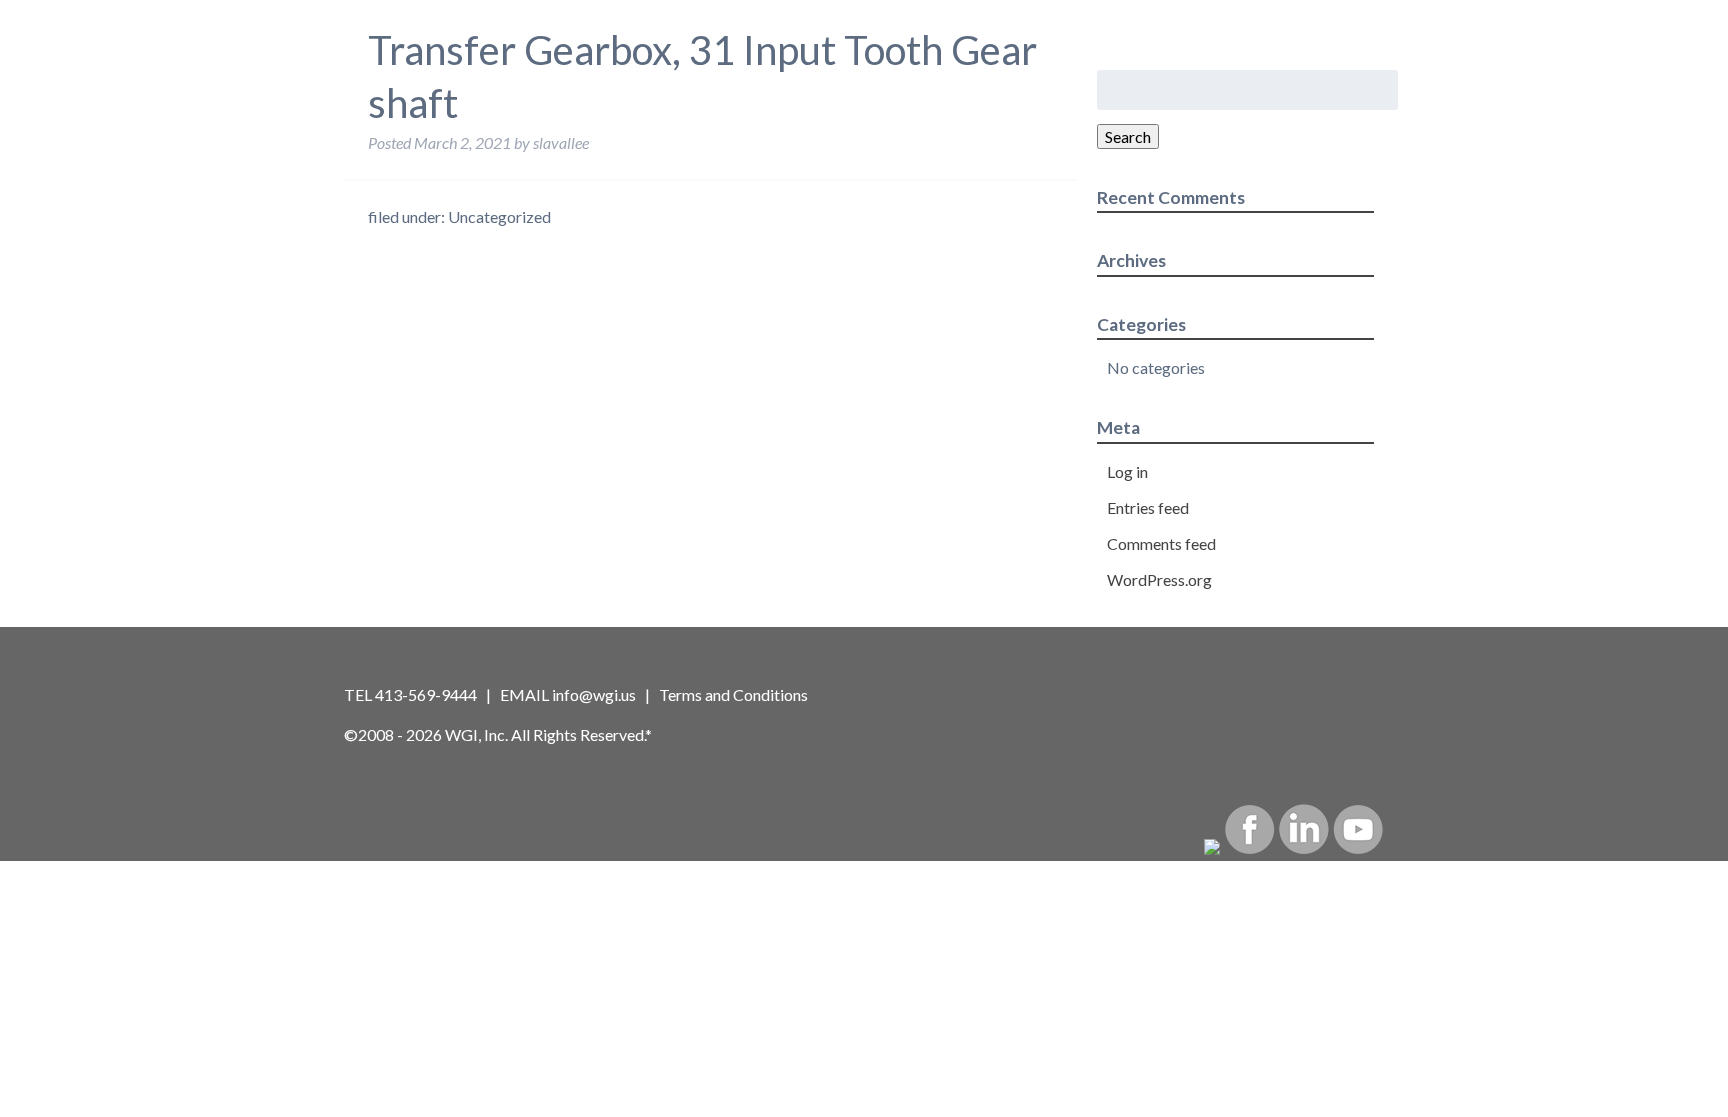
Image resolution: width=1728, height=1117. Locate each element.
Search (1128, 136)
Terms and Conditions (733, 694)
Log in (1127, 471)
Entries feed (1148, 507)
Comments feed (1161, 543)
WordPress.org (1159, 579)
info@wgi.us (594, 694)
